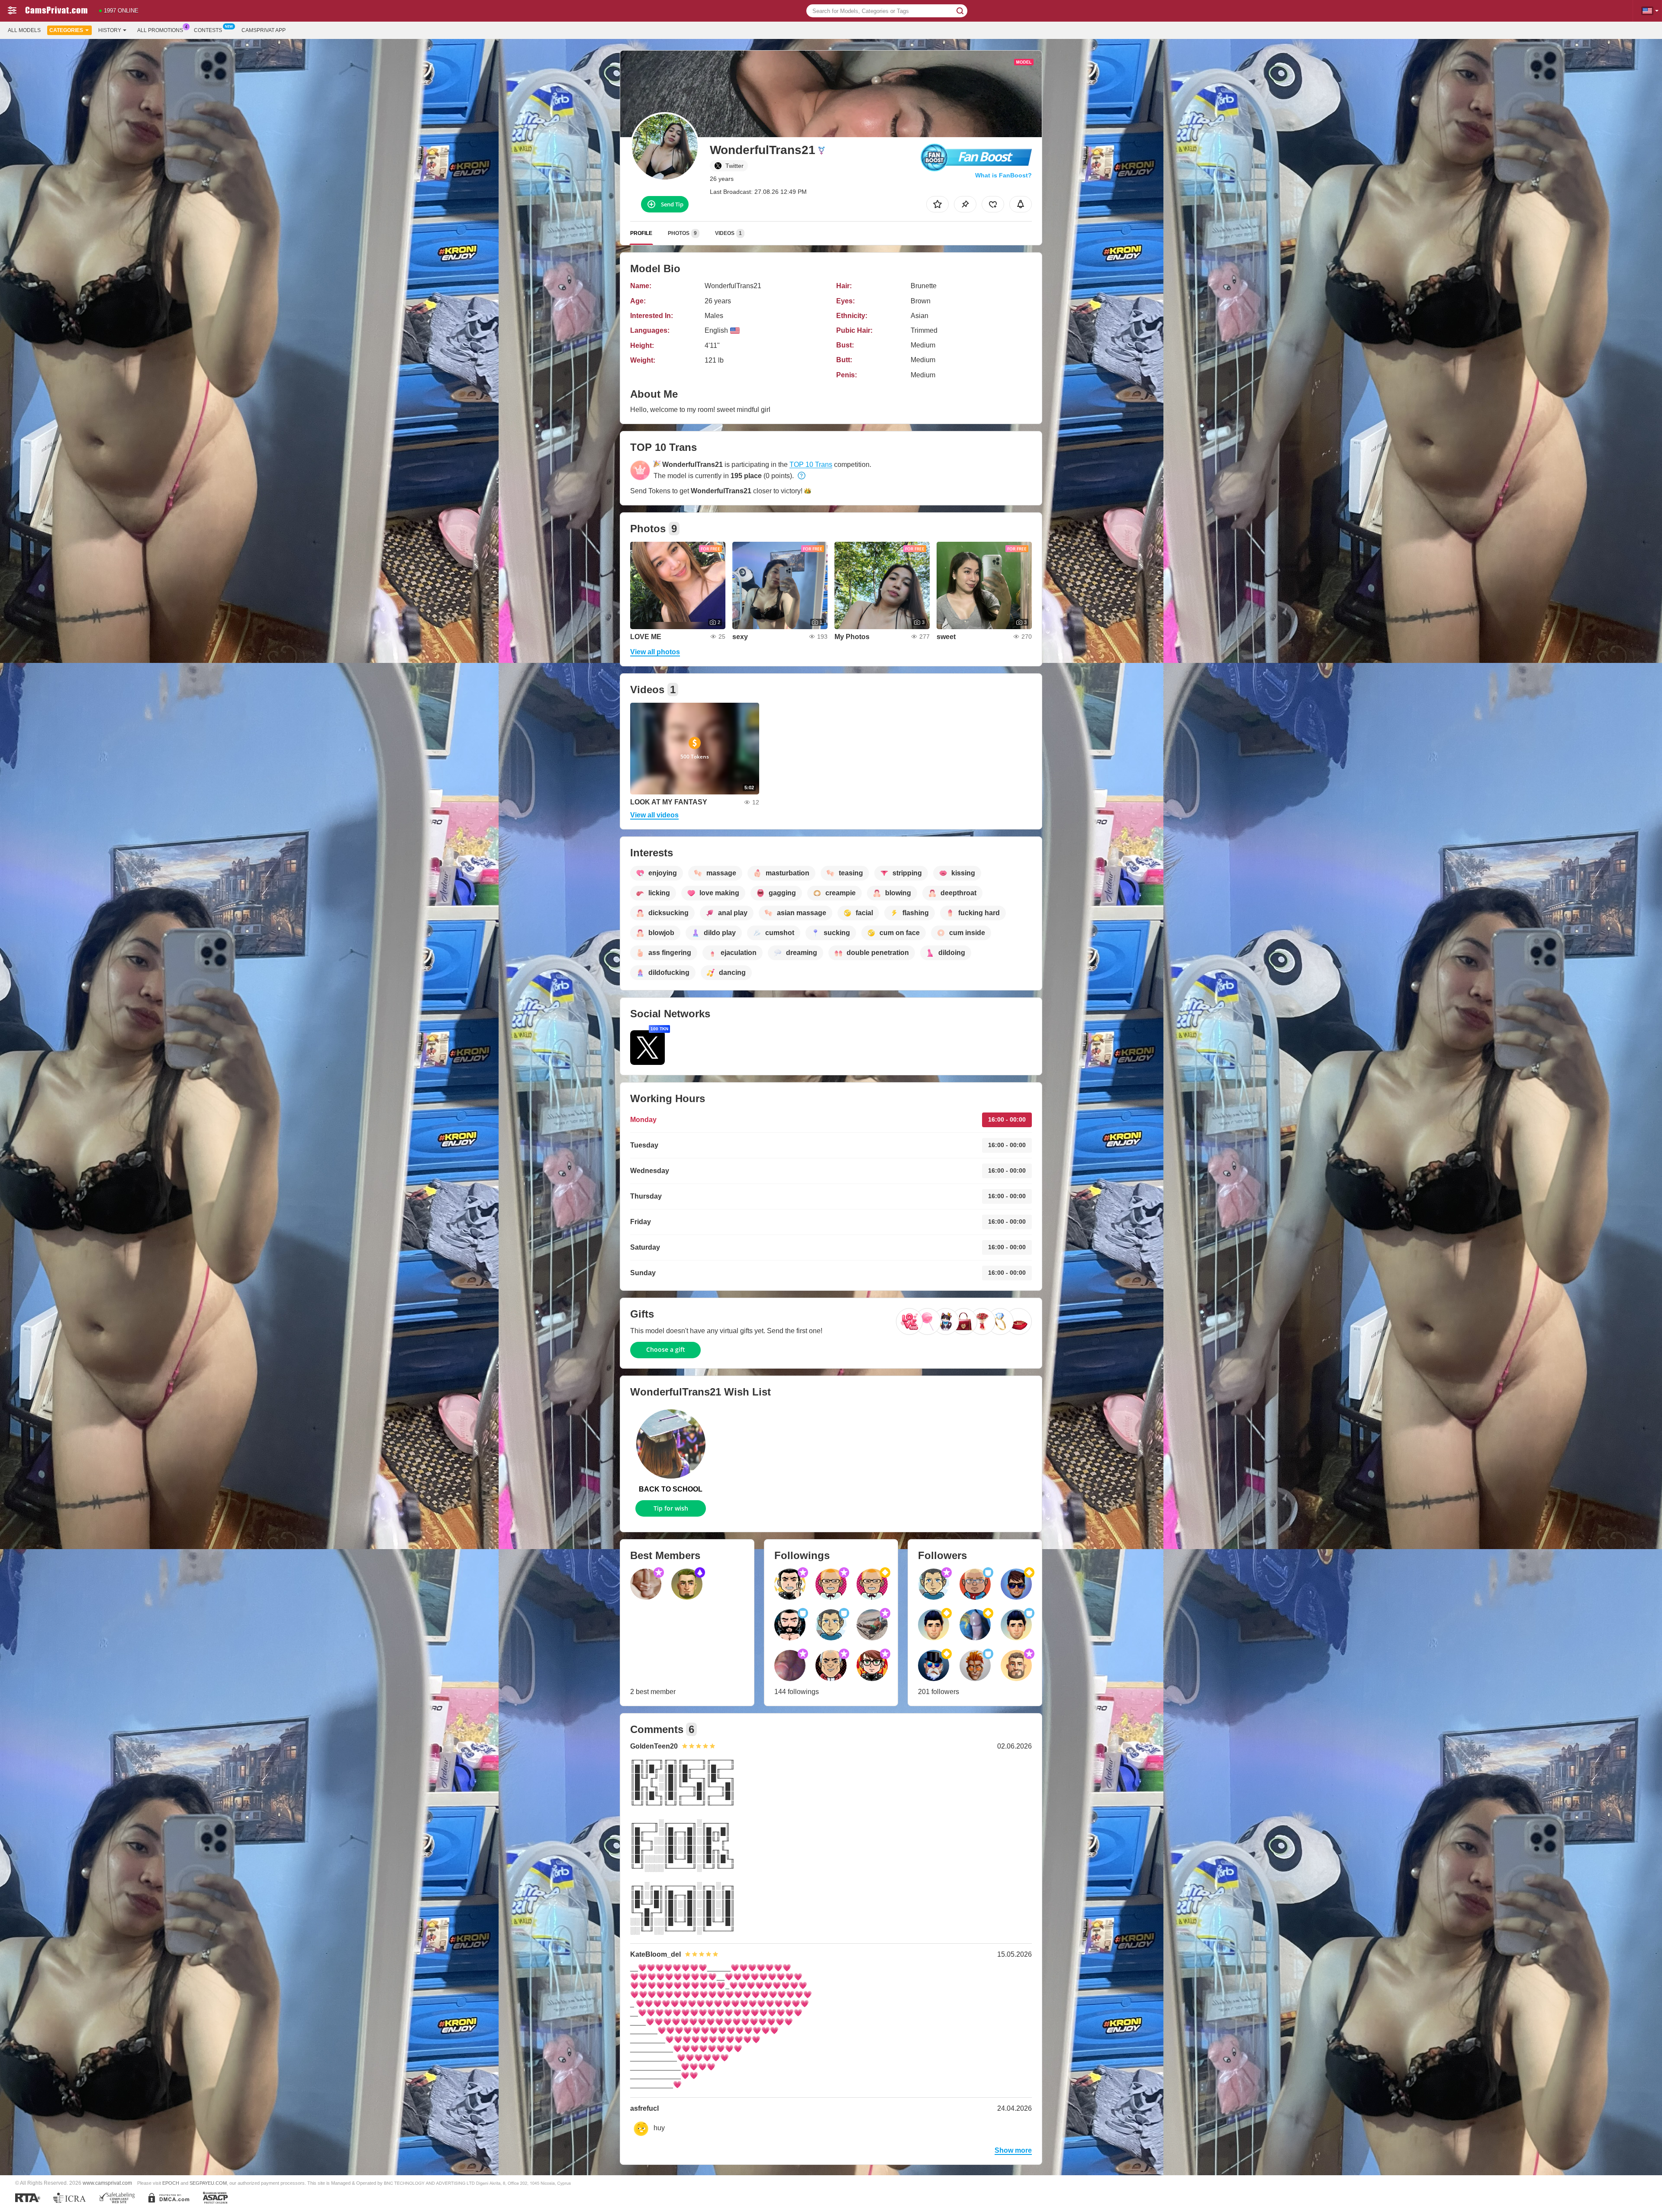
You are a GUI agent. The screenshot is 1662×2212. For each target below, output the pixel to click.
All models (24, 30)
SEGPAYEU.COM (208, 2183)
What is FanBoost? (1003, 175)
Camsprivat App (264, 30)
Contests (208, 30)
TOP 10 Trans (811, 465)
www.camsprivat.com (107, 2183)
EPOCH (171, 2183)
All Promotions (160, 30)
